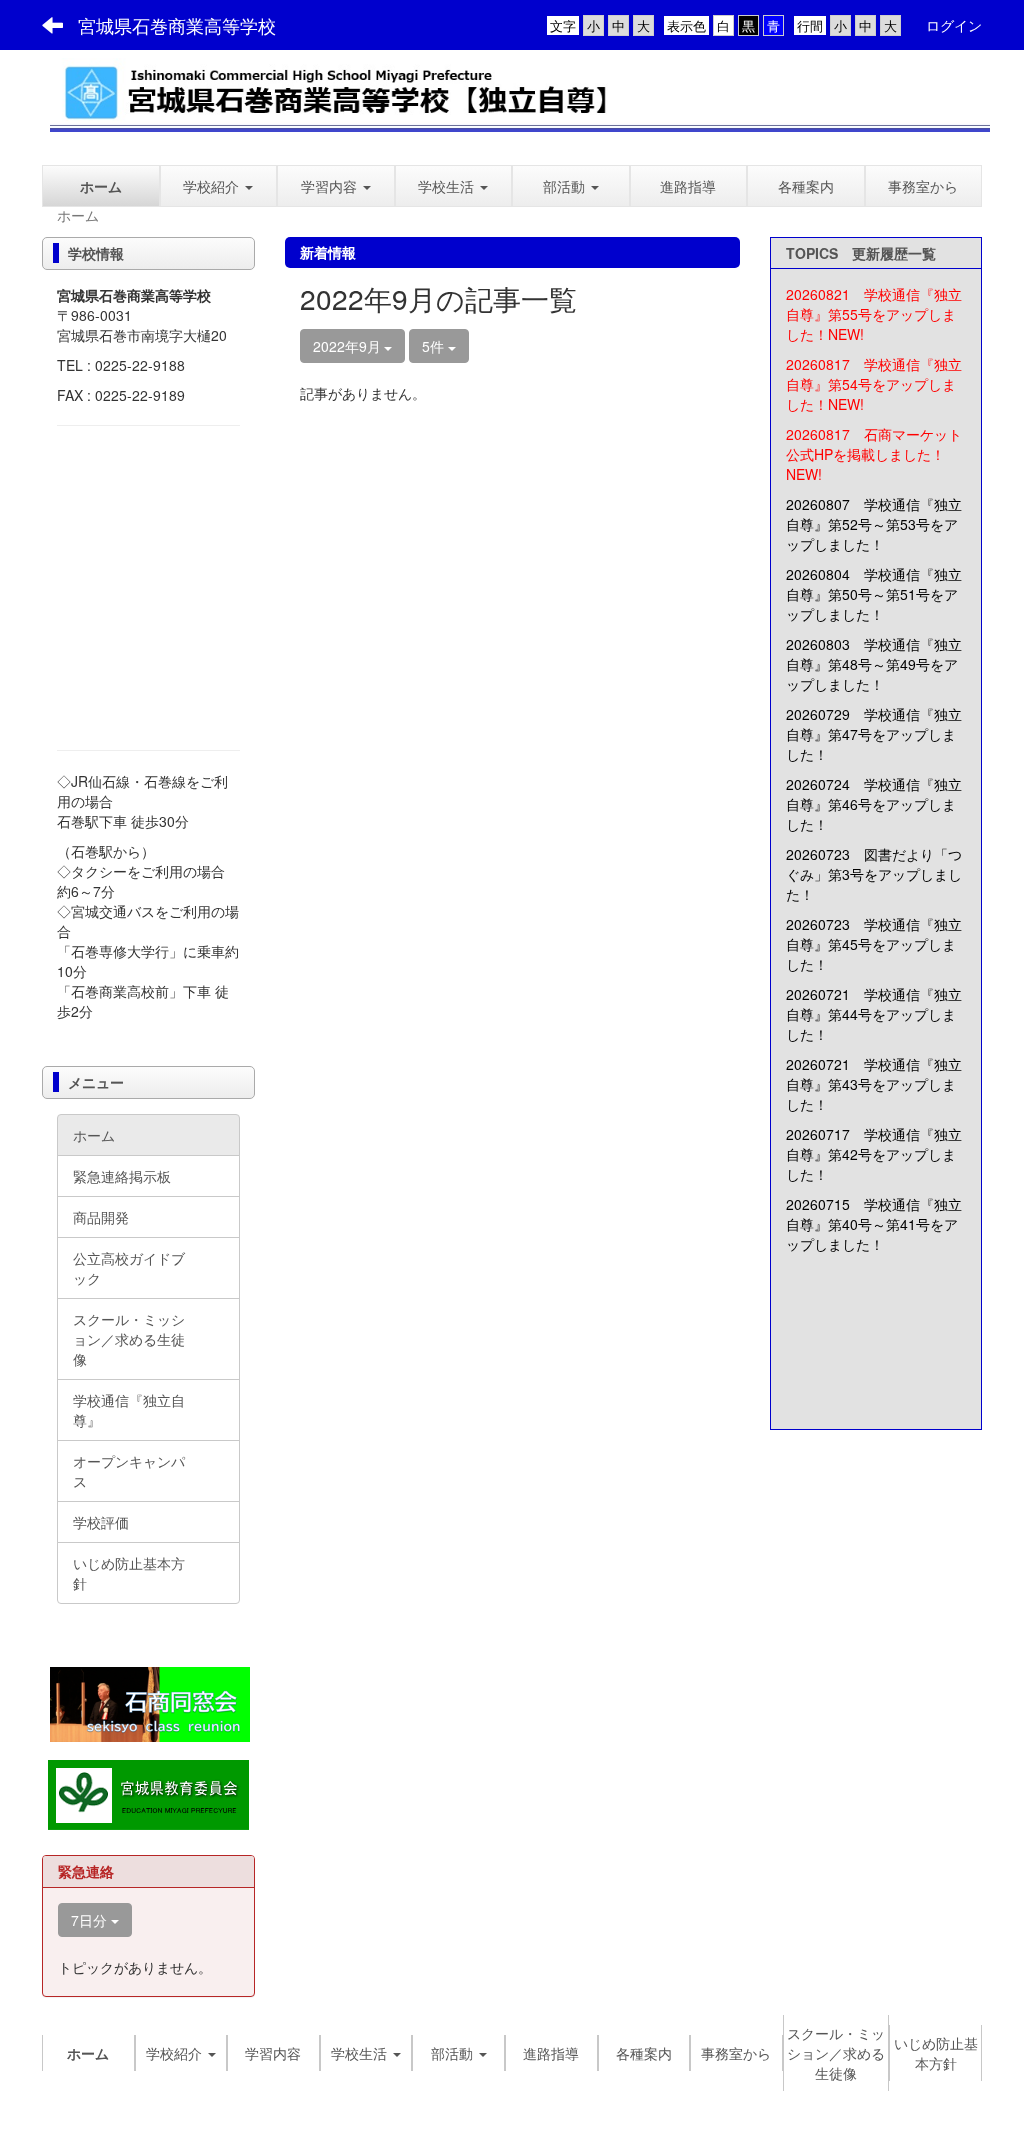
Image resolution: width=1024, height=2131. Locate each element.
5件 (435, 346)
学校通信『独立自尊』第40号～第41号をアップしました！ (874, 1224)
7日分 (91, 1920)
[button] (336, 186)
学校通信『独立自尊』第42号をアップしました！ (874, 1154)
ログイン (954, 25)
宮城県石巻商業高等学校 (177, 25)
